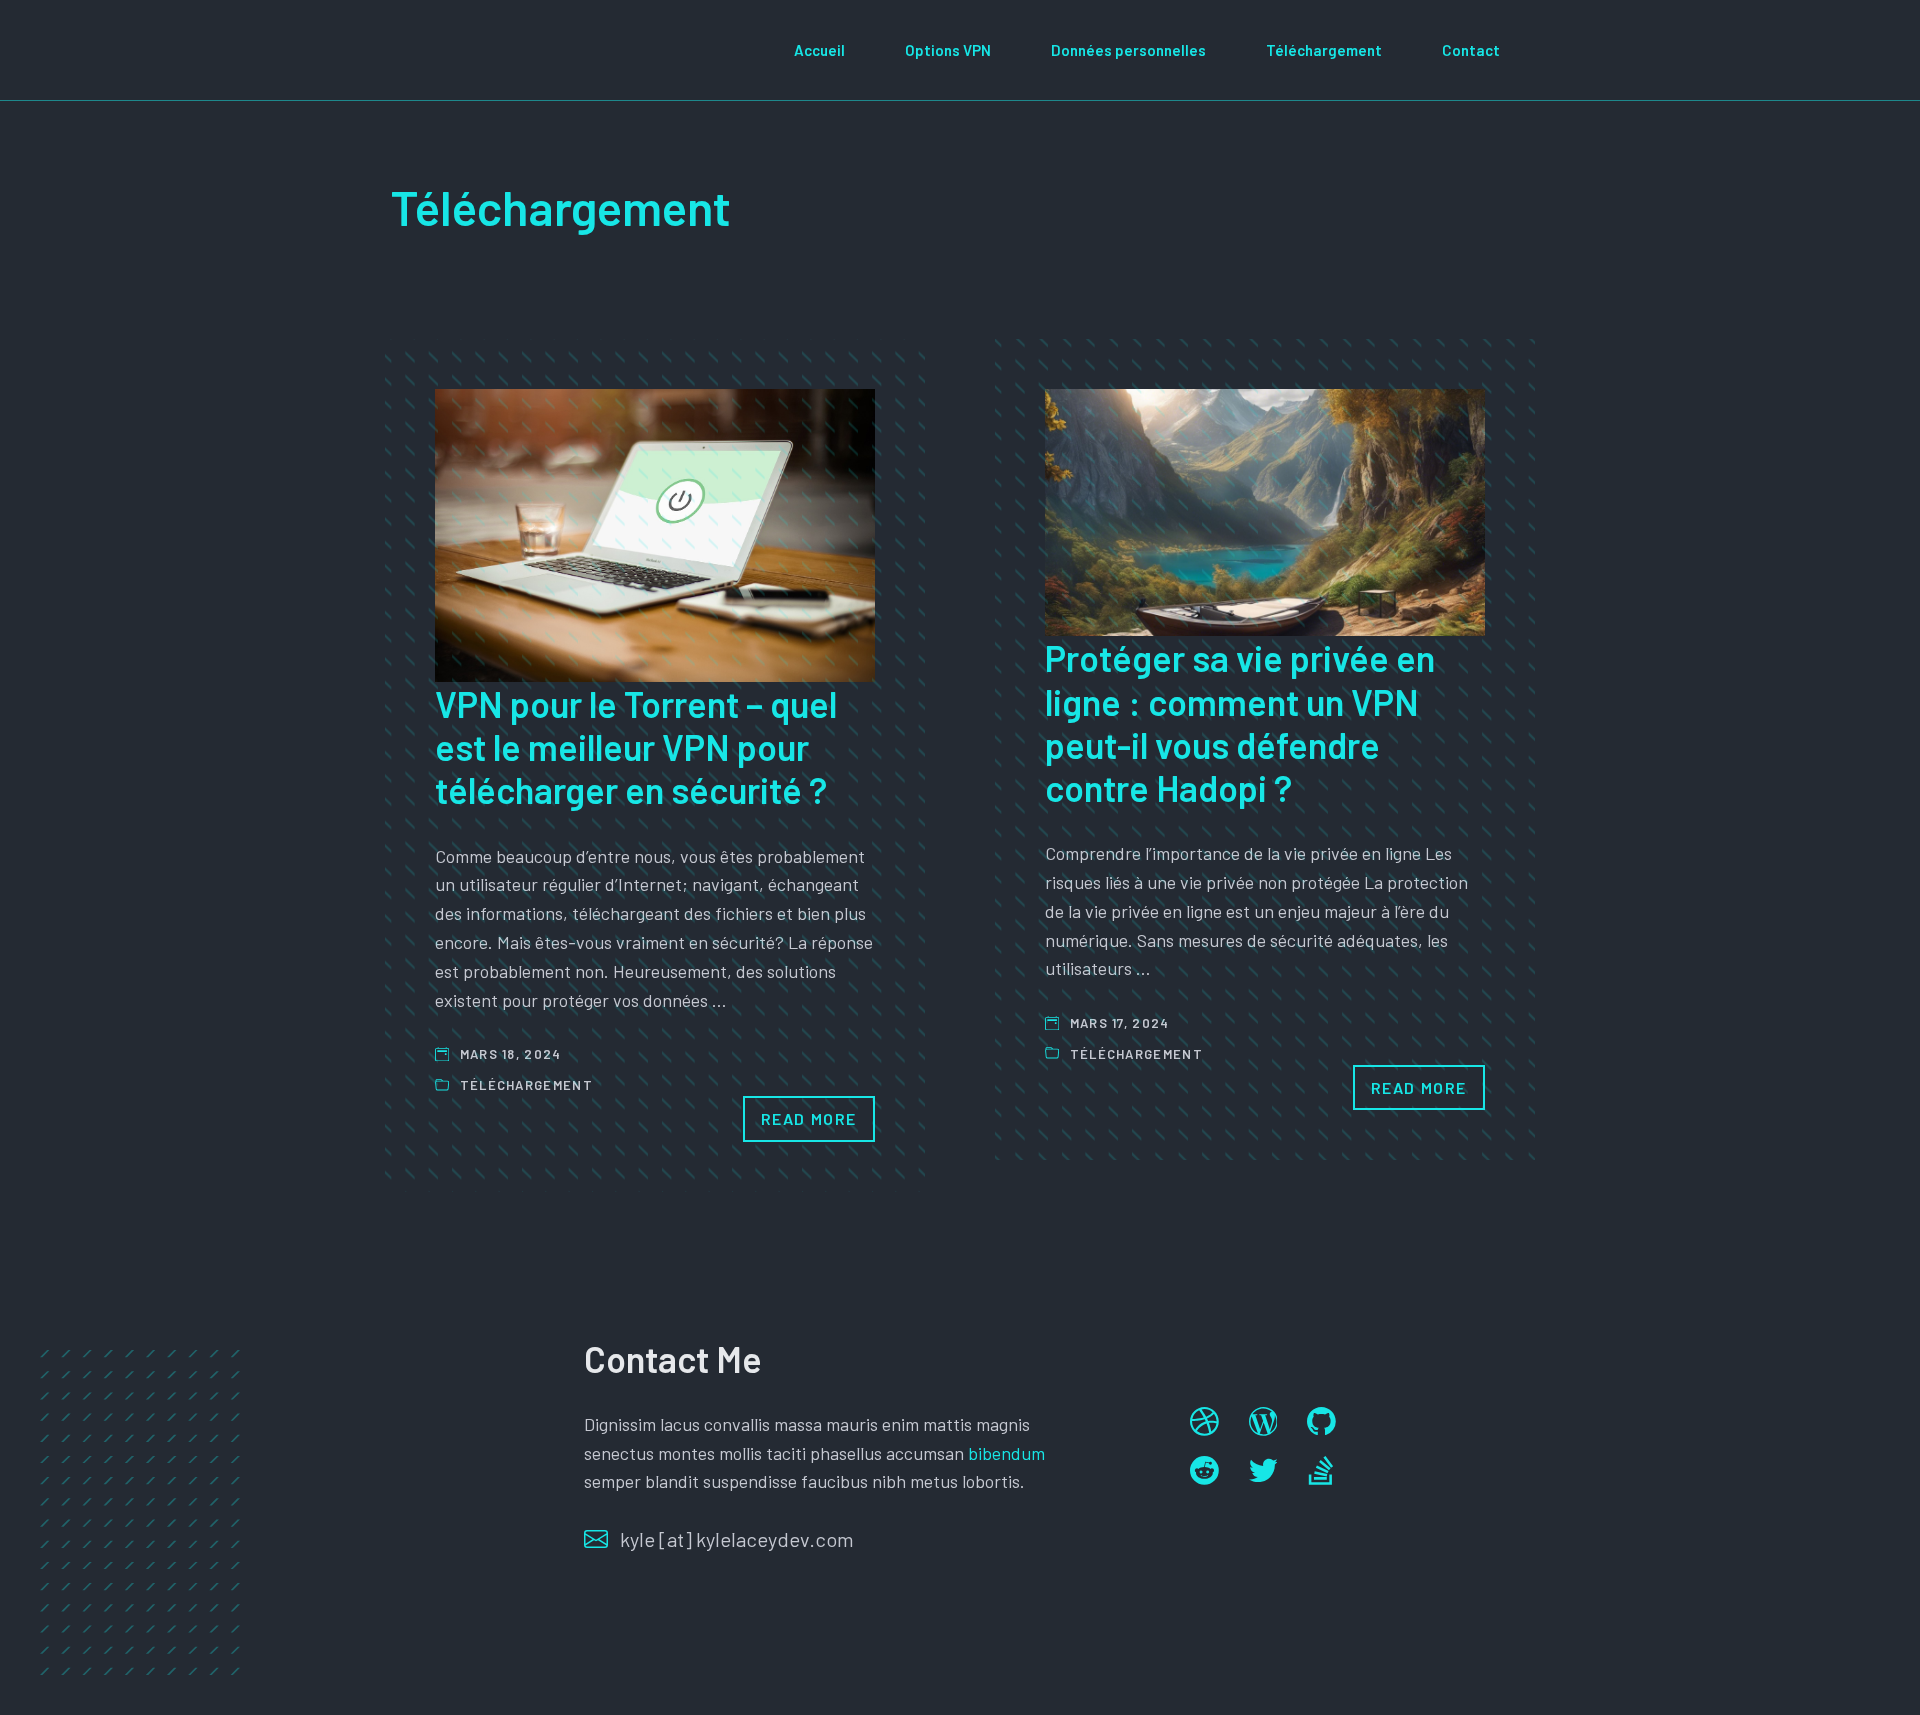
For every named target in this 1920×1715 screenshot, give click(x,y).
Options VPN (948, 50)
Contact (1471, 50)
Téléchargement (1324, 50)
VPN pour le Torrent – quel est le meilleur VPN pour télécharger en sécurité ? (636, 746)
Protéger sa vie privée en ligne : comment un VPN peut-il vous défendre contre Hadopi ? (1240, 722)
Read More (809, 1118)
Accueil (819, 50)
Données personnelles (1128, 50)
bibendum (1006, 1453)
